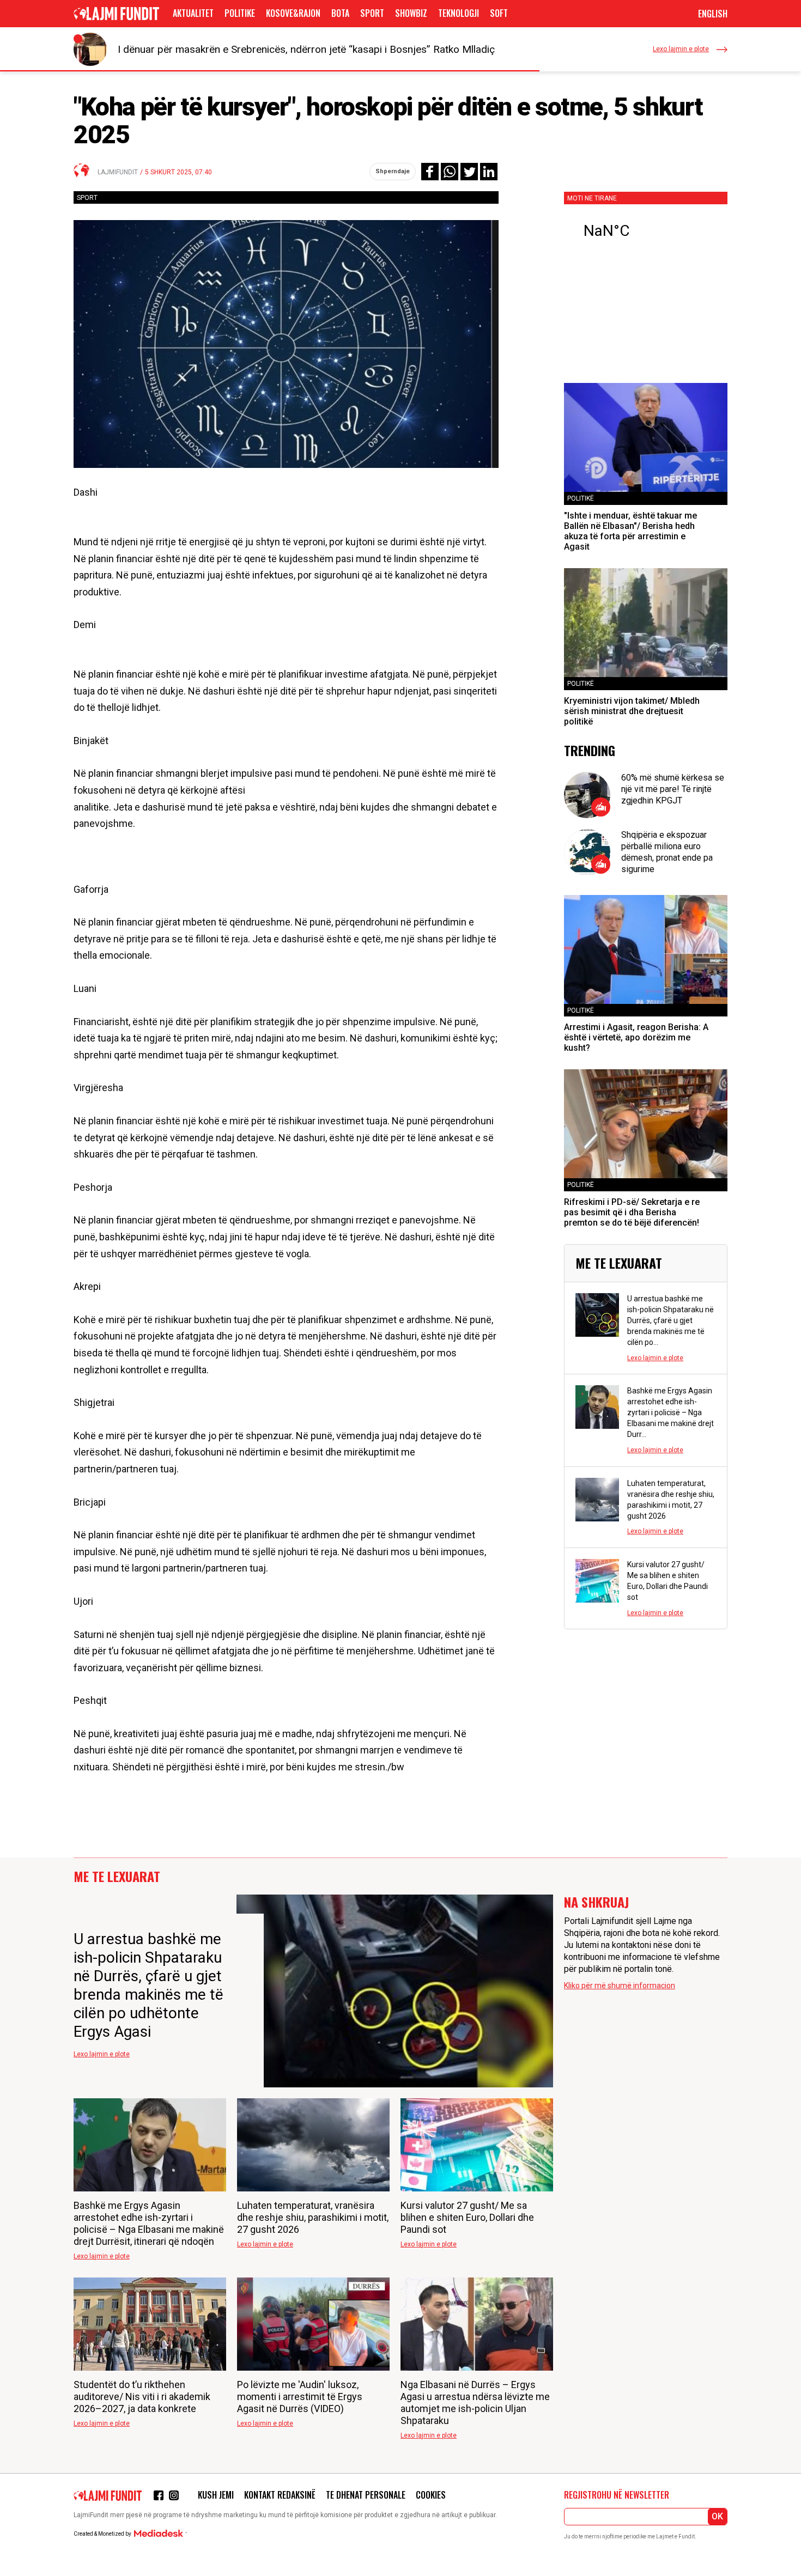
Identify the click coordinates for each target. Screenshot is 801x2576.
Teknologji (459, 13)
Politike (240, 13)
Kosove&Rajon (293, 13)
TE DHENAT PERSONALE (366, 2495)
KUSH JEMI (216, 2495)
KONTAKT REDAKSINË (280, 2495)
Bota (340, 13)
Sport (372, 13)
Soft (499, 13)
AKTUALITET (193, 13)
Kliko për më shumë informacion (620, 1986)
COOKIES (431, 2495)
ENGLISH (713, 14)
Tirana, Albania (646, 231)
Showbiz (411, 13)
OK (717, 2516)
